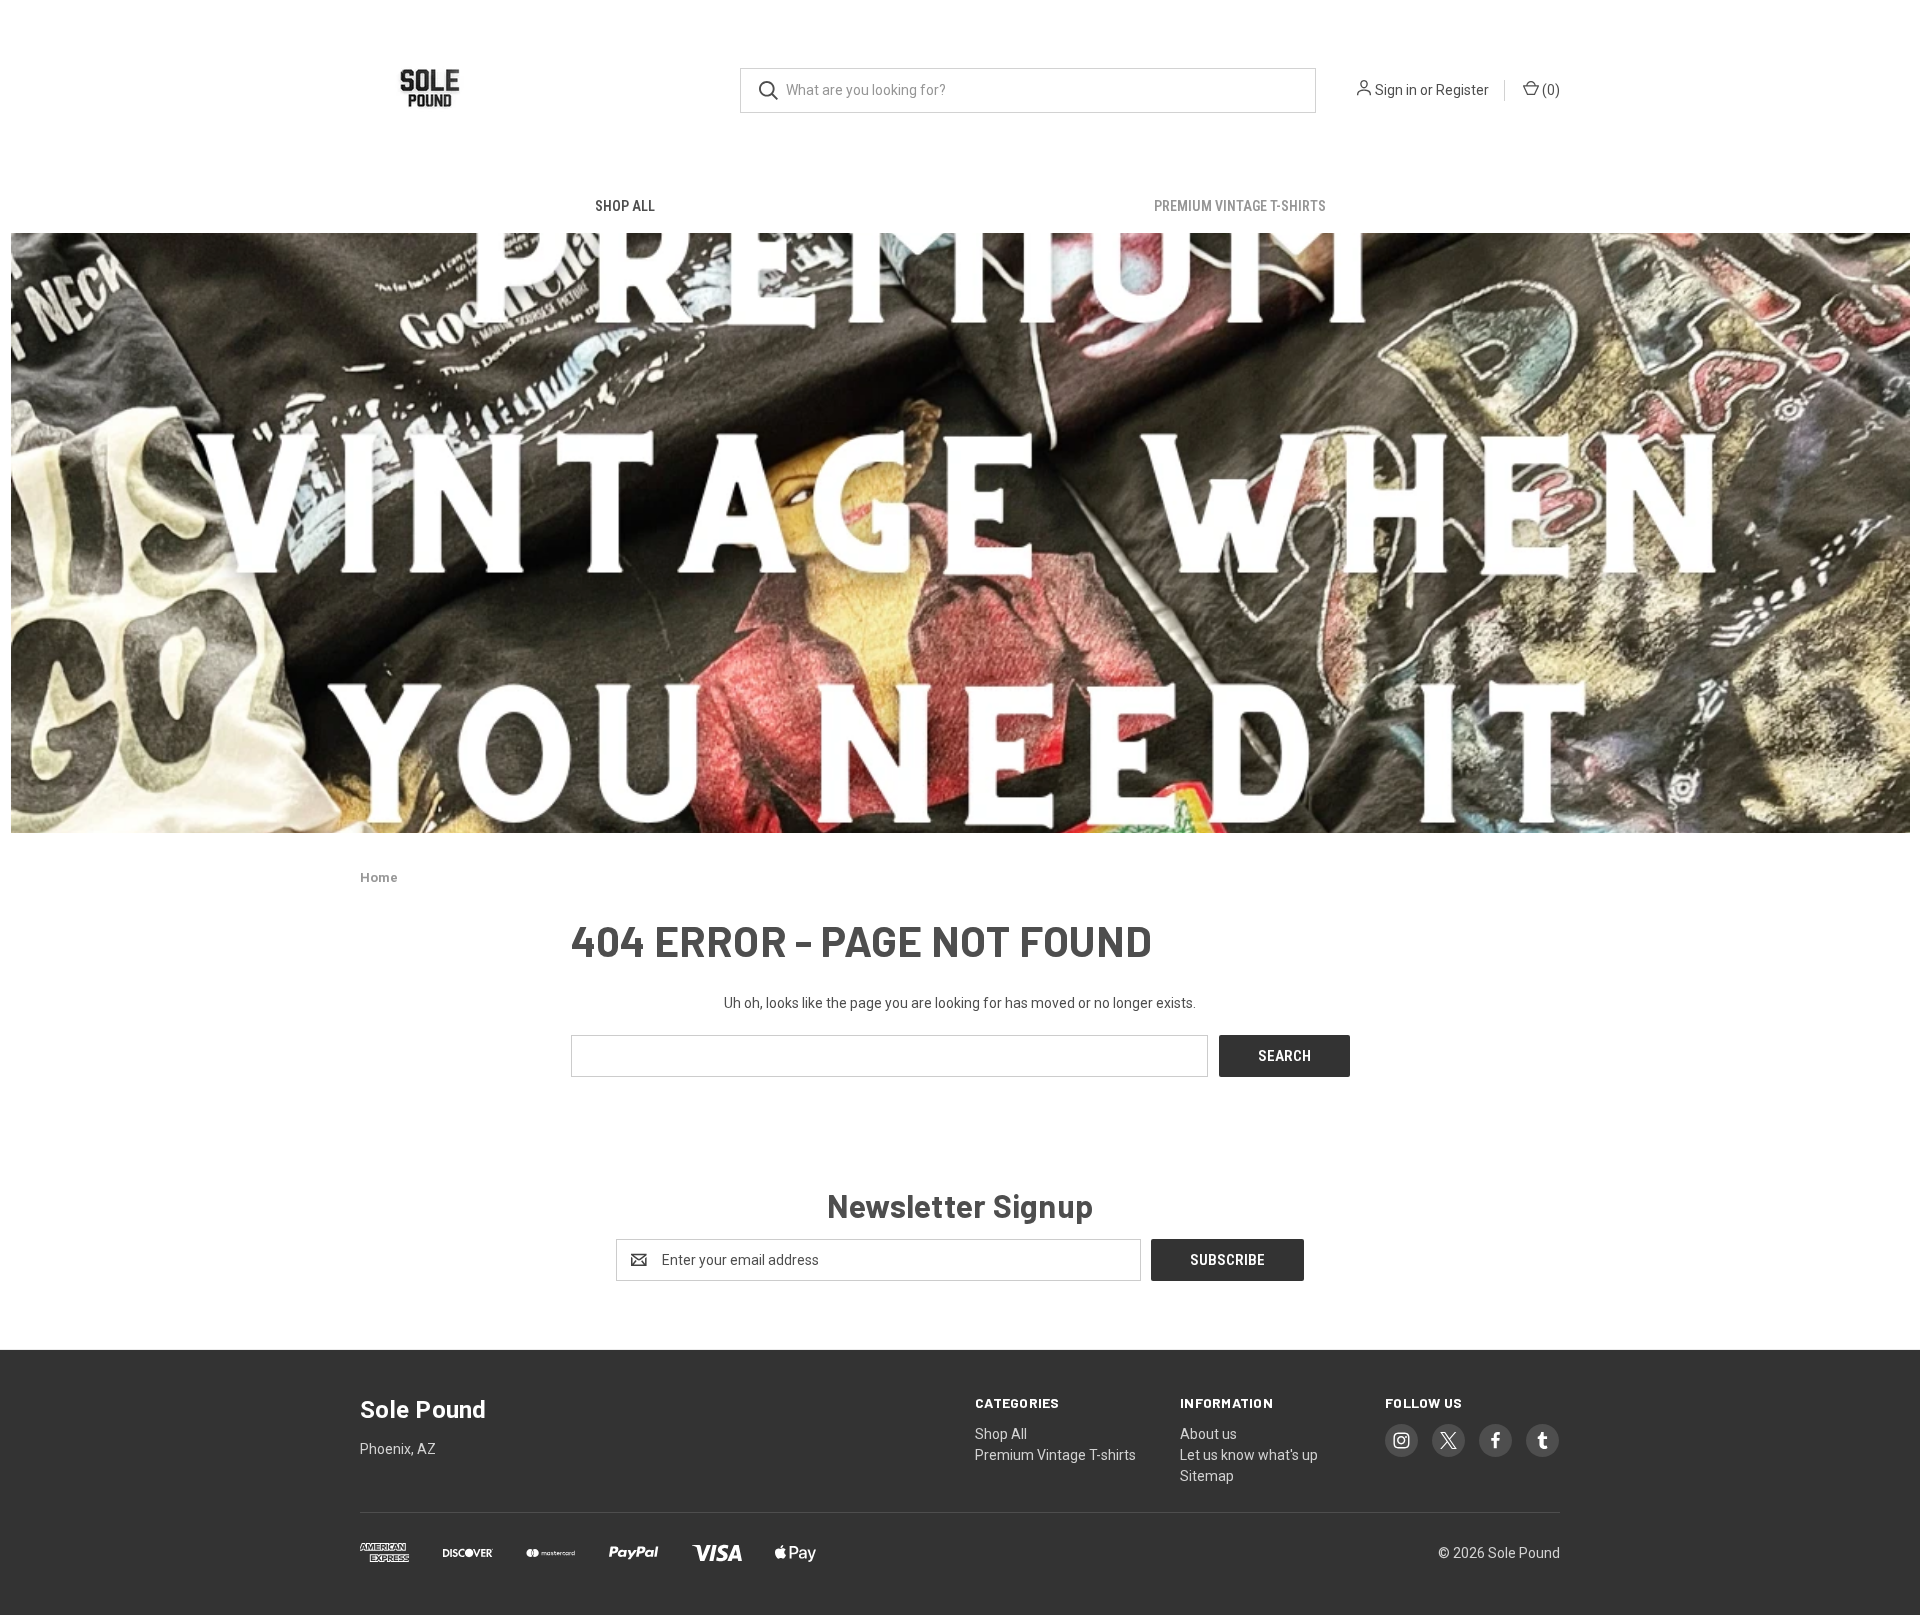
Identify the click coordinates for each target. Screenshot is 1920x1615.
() (1549, 90)
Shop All (625, 206)
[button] (960, 533)
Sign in (1396, 90)
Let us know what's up (1249, 1455)
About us (1208, 1434)
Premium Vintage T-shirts (1240, 206)
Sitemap (1207, 1476)
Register (1462, 90)
